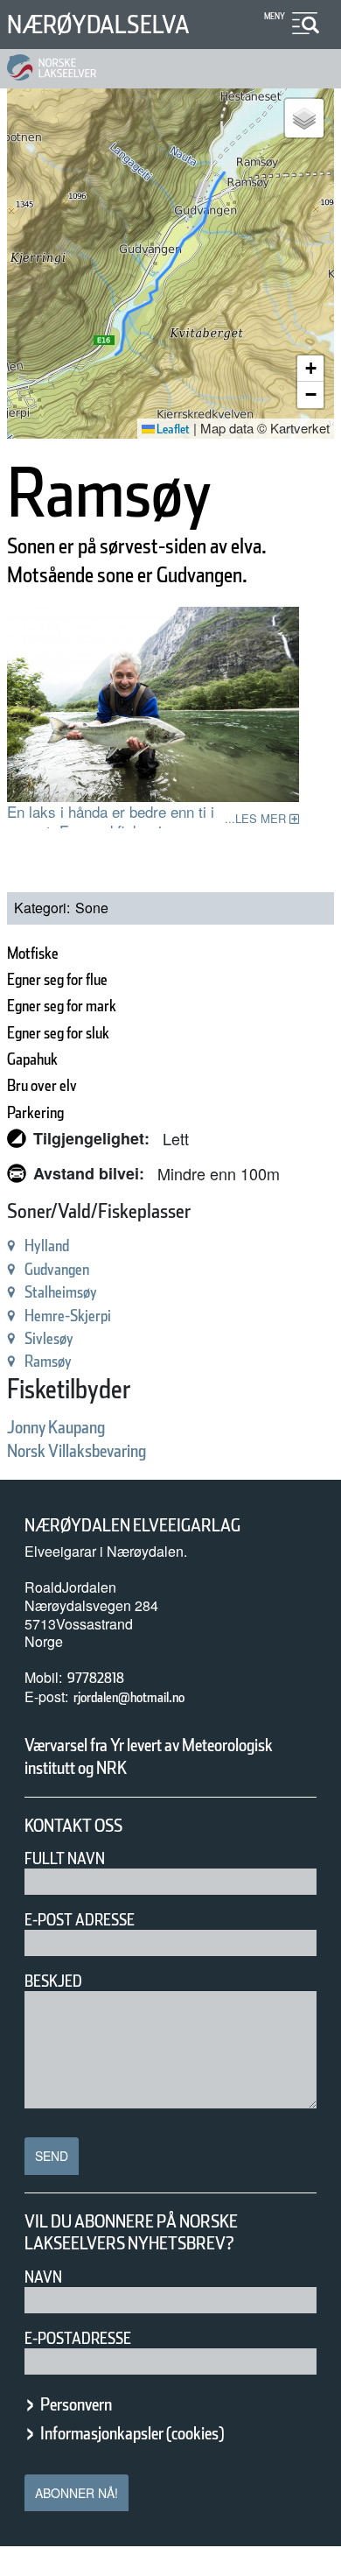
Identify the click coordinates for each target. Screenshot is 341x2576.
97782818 (96, 1678)
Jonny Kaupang (56, 1427)
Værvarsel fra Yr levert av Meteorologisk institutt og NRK (149, 1756)
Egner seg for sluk (58, 1033)
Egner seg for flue (57, 979)
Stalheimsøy (61, 1292)
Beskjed (53, 1981)
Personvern (76, 2404)
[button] (304, 118)
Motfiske (33, 953)
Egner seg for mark (62, 1006)
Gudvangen (57, 1269)
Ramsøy (48, 1361)
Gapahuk (32, 1059)
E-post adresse (80, 1920)
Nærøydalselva (98, 25)
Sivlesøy (49, 1338)
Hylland (47, 1246)
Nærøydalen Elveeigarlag (132, 1525)
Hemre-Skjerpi (68, 1316)
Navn (43, 2277)
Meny (275, 16)
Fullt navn (65, 1858)
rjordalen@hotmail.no (129, 1697)
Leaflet (172, 429)
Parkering (35, 1112)
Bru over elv (42, 1085)
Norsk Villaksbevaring (77, 1451)
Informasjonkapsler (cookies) (132, 2433)
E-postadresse (78, 2338)
